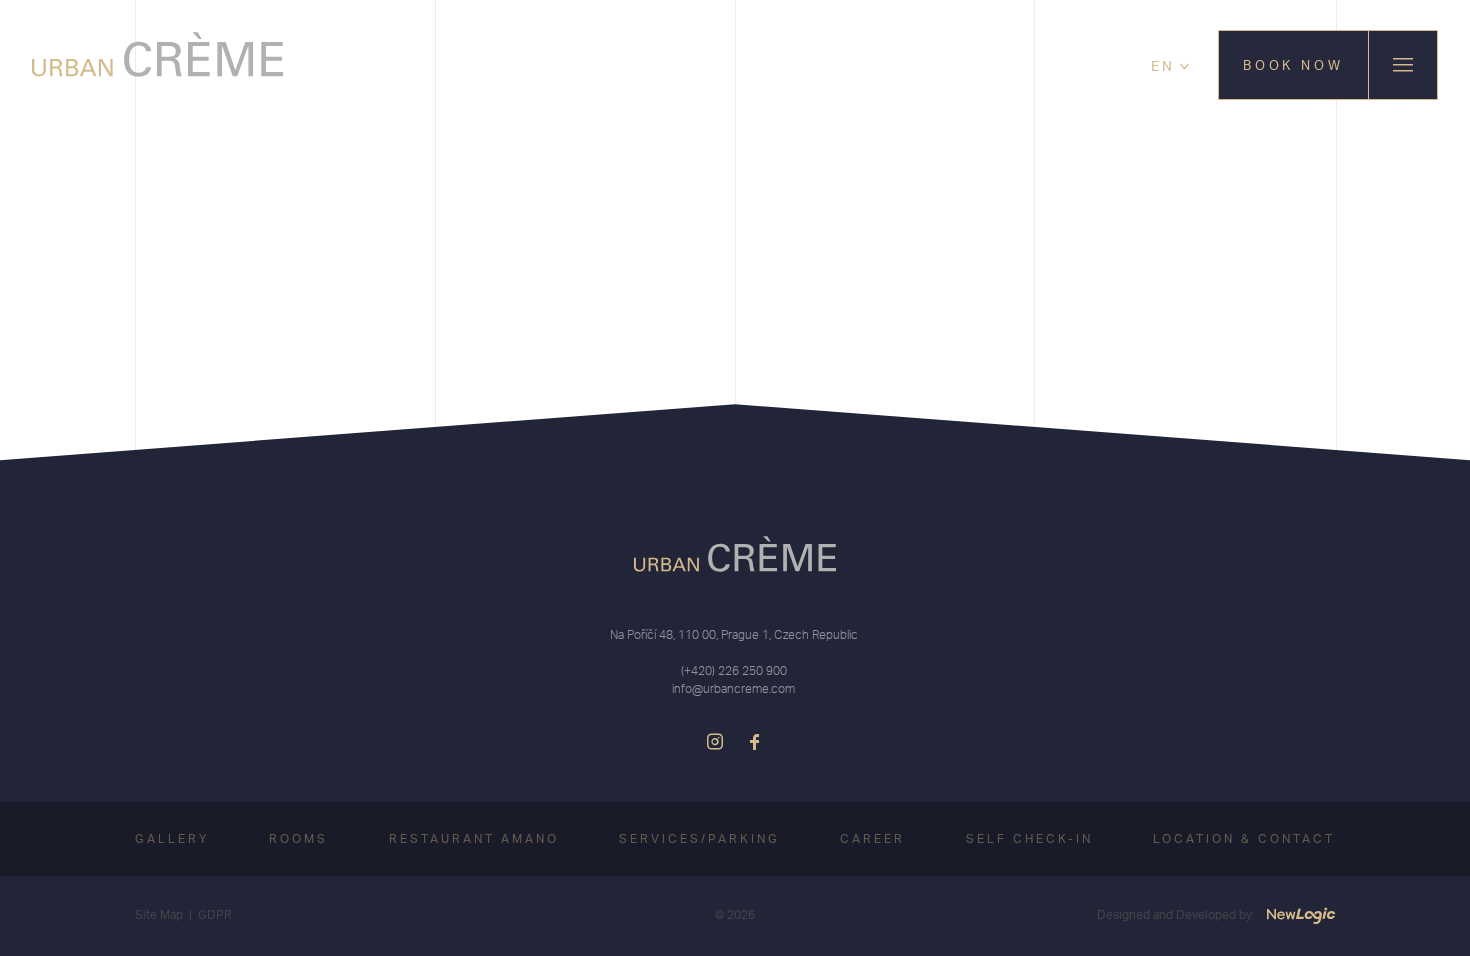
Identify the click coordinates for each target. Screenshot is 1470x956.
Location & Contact (1244, 839)
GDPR (215, 914)
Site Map (159, 914)
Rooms (298, 839)
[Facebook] (755, 742)
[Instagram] (715, 742)
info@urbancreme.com (733, 688)
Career (872, 839)
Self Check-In (1029, 839)
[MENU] (1403, 65)
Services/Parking (699, 839)
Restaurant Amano (474, 839)
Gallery (172, 839)
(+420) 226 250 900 (734, 670)
